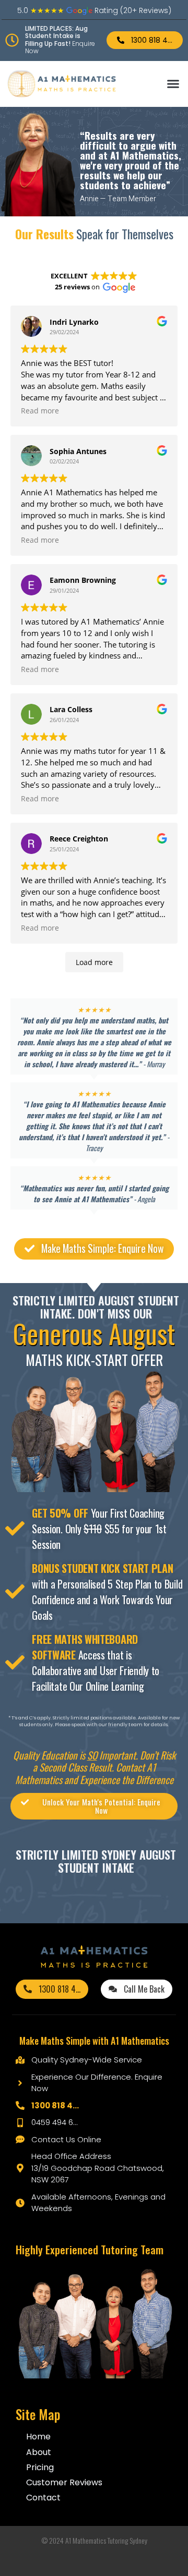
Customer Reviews (64, 2482)
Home (38, 2437)
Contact (43, 2498)
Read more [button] (40, 411)
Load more (94, 962)
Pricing (40, 2467)
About (39, 2452)
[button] (173, 84)
